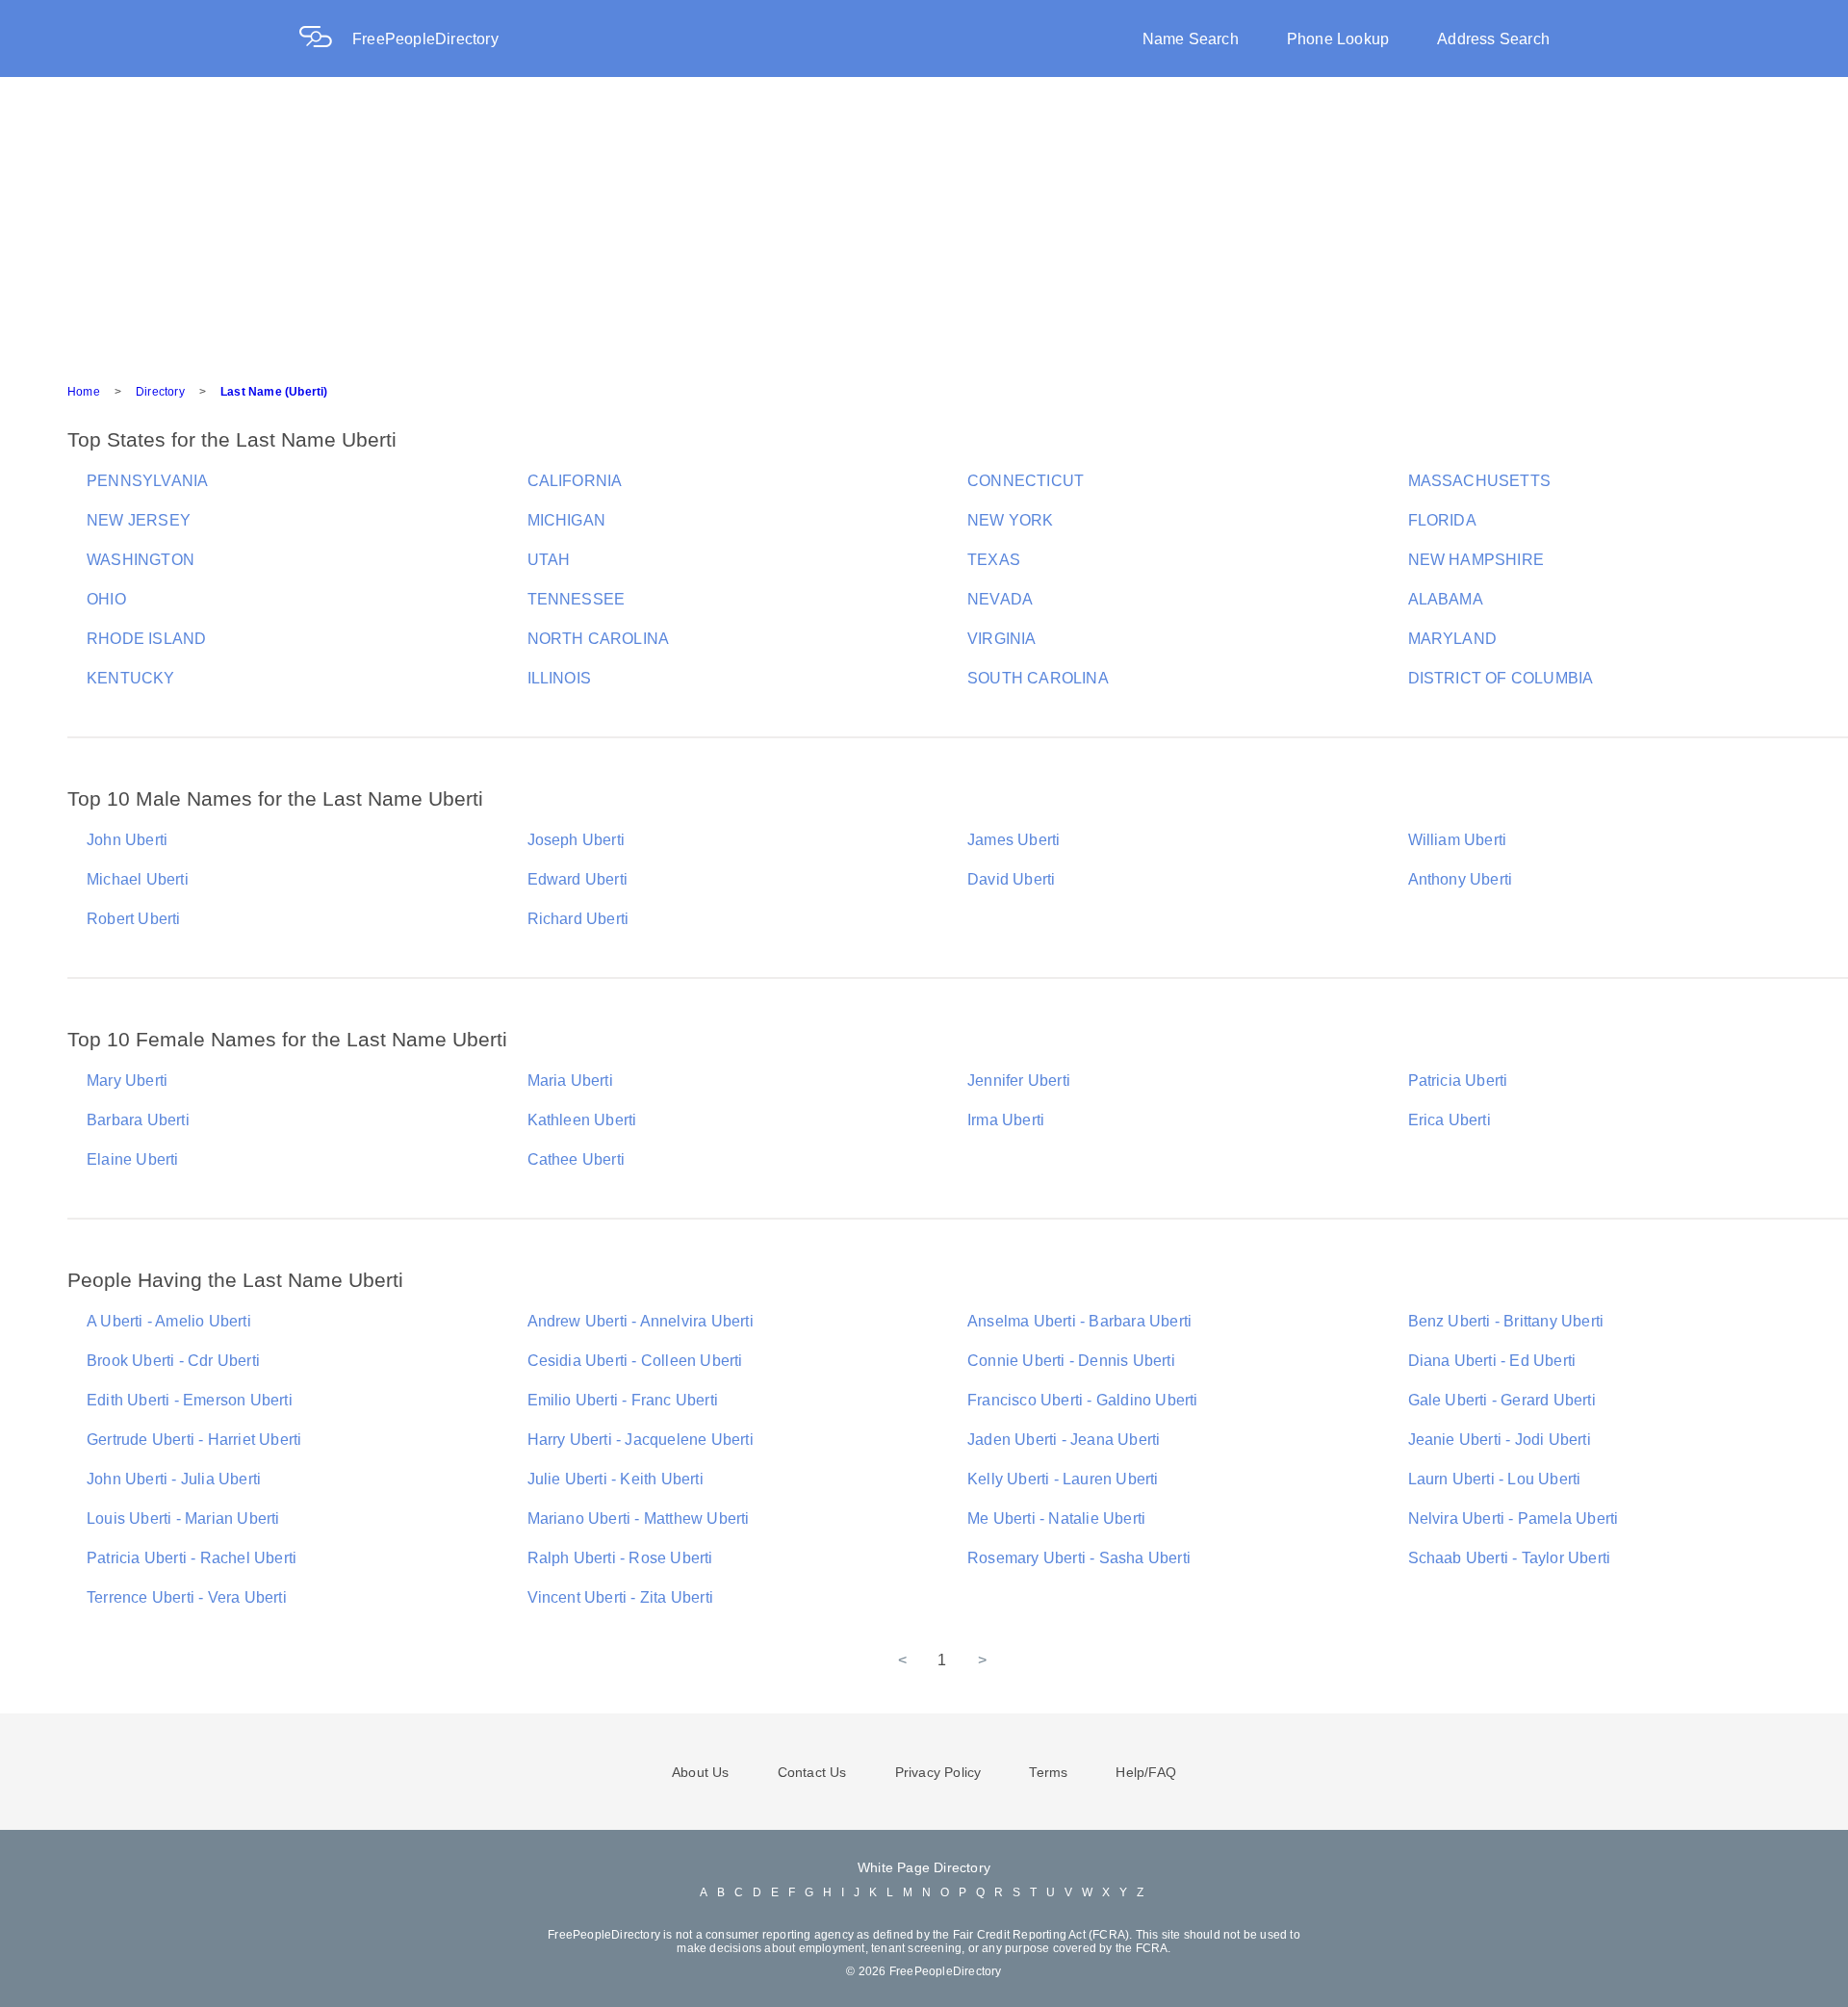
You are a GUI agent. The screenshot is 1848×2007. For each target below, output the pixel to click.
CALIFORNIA (575, 481)
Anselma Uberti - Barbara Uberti (1079, 1321)
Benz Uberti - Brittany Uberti (1506, 1321)
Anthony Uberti (1461, 879)
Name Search (1191, 39)
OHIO (106, 599)
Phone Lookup (1338, 39)
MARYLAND (1453, 639)
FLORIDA (1442, 520)
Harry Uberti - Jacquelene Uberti (641, 1440)
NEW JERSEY (139, 520)
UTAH (549, 560)
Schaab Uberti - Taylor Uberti (1510, 1558)
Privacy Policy (938, 1772)
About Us (701, 1772)
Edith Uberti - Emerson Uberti (190, 1400)
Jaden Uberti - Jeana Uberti (1064, 1440)
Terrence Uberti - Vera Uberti (187, 1597)
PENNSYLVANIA (147, 481)
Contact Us (812, 1772)
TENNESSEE (577, 599)
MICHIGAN (567, 520)
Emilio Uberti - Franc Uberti (623, 1400)
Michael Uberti (138, 879)
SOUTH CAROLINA (1038, 678)
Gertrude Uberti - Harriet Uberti (194, 1440)
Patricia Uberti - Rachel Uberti (192, 1558)
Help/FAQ (1146, 1772)
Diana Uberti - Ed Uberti (1492, 1361)
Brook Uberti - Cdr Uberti (173, 1361)
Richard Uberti (578, 919)
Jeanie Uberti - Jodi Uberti (1500, 1440)
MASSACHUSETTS (1480, 481)
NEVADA (1000, 599)
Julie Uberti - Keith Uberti (616, 1479)
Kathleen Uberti (582, 1120)
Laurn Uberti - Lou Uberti (1495, 1479)
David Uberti (1011, 879)
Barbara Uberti (138, 1120)
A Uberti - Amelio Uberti (169, 1321)
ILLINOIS (560, 678)
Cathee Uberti (577, 1159)
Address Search (1493, 39)
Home (84, 392)
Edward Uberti (578, 879)
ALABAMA (1446, 599)
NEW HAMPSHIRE (1476, 560)
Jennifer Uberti (1019, 1081)
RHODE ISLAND (146, 639)
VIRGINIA (1002, 639)
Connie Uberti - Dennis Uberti (1071, 1361)
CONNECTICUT (1026, 481)
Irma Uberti (1006, 1120)
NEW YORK (1011, 520)
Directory (160, 392)
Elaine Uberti (133, 1159)
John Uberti (127, 840)
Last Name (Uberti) (274, 392)
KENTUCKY (131, 678)
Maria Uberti (570, 1081)
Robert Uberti (134, 919)
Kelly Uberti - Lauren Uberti (1063, 1479)
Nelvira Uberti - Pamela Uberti (1514, 1518)
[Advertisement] (924, 221)
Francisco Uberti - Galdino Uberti (1083, 1400)
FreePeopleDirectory (425, 39)
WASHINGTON (141, 560)
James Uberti (1014, 840)
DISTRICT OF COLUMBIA (1501, 678)
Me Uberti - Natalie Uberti (1056, 1518)
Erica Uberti (1450, 1120)
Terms (1048, 1772)
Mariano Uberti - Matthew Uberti (639, 1518)
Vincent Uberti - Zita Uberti (621, 1597)
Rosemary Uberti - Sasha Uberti (1079, 1558)
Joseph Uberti (577, 840)
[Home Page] (325, 39)
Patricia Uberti (1458, 1081)
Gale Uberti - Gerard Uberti (1502, 1400)
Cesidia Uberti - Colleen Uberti (635, 1361)
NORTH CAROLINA (599, 639)
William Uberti (1458, 840)
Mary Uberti (127, 1081)
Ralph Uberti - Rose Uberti (620, 1558)
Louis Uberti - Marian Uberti (183, 1518)
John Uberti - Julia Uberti (174, 1479)
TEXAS (994, 560)
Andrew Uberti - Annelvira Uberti (641, 1321)
